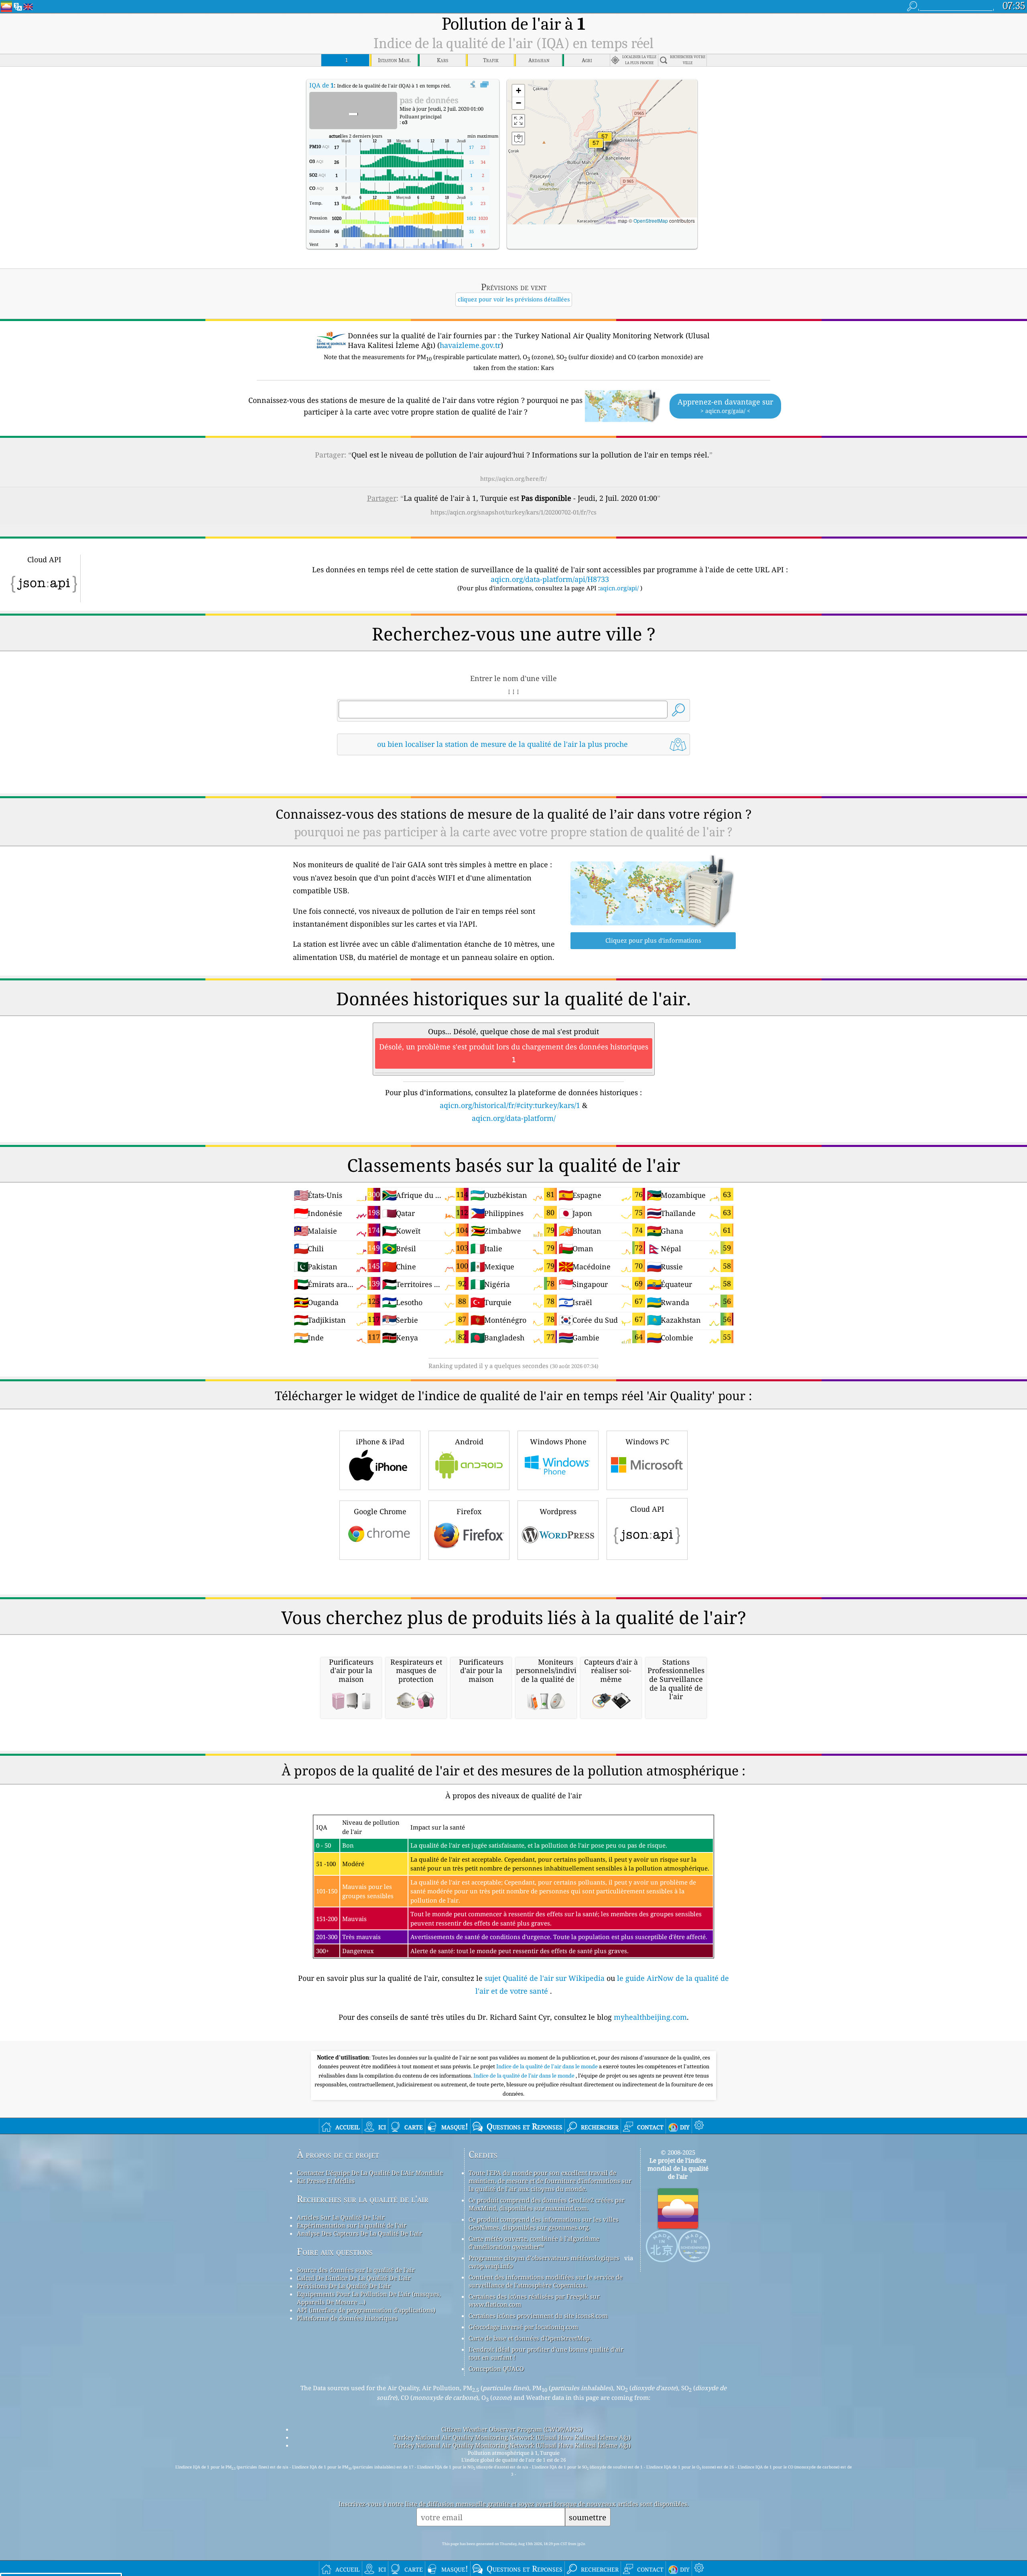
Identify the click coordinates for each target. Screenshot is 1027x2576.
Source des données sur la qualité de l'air (356, 2270)
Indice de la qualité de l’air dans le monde (525, 2076)
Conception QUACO (496, 2369)
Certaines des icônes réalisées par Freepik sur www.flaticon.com (534, 2300)
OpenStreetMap (651, 221)
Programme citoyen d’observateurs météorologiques (544, 2258)
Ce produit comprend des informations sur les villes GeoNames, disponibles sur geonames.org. (544, 2223)
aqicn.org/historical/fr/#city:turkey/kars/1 (510, 1105)
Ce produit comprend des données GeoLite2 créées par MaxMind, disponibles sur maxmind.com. (547, 2204)
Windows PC (647, 1442)
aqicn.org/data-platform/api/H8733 (550, 579)
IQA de (322, 85)
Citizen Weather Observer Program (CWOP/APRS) (512, 2429)
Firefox (469, 1511)
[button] (605, 141)
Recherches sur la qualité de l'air (363, 2199)
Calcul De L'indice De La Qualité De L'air (354, 2278)
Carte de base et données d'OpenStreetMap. (530, 2338)
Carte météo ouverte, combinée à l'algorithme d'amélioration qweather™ (534, 2243)
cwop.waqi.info (491, 2266)
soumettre (588, 2517)
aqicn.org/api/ (619, 588)
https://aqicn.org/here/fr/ (513, 479)
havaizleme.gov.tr (470, 345)
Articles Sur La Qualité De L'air (341, 2217)
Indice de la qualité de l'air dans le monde (548, 2066)
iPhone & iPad (380, 1442)
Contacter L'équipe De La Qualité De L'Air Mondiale (370, 2173)
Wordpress (558, 1511)
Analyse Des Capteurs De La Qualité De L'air (359, 2233)
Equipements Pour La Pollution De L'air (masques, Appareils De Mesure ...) (369, 2298)
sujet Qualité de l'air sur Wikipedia (546, 1978)
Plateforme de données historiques (347, 2318)
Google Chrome (380, 1511)
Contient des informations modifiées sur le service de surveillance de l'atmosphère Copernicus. (546, 2281)
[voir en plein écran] (484, 85)
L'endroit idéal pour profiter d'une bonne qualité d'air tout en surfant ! (546, 2353)
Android (469, 1442)
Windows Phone (558, 1442)
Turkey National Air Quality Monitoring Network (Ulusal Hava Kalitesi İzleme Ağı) (512, 2437)
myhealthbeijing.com (650, 2017)
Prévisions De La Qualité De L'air (344, 2286)
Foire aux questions (335, 2252)
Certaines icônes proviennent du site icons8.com (538, 2316)
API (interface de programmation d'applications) (366, 2310)
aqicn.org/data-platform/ (514, 1118)
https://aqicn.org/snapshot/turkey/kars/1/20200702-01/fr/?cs (513, 512)
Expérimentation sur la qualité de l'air (352, 2225)
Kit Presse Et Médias (326, 2181)
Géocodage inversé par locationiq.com (523, 2327)
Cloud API (647, 1509)
